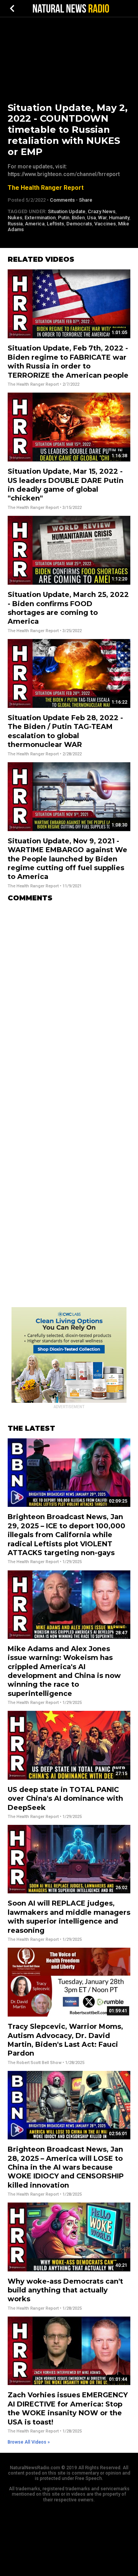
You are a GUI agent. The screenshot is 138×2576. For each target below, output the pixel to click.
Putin (64, 218)
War (102, 218)
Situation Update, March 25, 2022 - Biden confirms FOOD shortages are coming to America (68, 608)
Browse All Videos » (29, 2442)
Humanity (119, 218)
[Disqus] (69, 1004)
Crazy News (102, 211)
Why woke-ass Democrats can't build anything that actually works (65, 2290)
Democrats (79, 224)
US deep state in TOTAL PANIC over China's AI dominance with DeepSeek (65, 1799)
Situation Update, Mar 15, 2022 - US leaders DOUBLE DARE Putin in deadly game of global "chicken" (66, 485)
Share (86, 200)
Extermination (40, 218)
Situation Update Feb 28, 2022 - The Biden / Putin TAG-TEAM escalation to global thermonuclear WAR (65, 731)
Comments (62, 200)
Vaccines (105, 224)
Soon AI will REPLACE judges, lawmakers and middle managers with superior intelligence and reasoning (69, 1917)
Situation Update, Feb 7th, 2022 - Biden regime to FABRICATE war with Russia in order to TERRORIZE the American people (68, 362)
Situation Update (67, 211)
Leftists (55, 224)
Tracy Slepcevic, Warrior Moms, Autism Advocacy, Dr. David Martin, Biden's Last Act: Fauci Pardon (65, 2040)
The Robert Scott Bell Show (34, 2063)
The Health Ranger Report (46, 188)
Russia (15, 224)
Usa (91, 218)
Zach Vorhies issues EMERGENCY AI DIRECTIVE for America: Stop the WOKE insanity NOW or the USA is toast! (68, 2408)
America (35, 224)
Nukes (15, 218)
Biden (78, 218)
